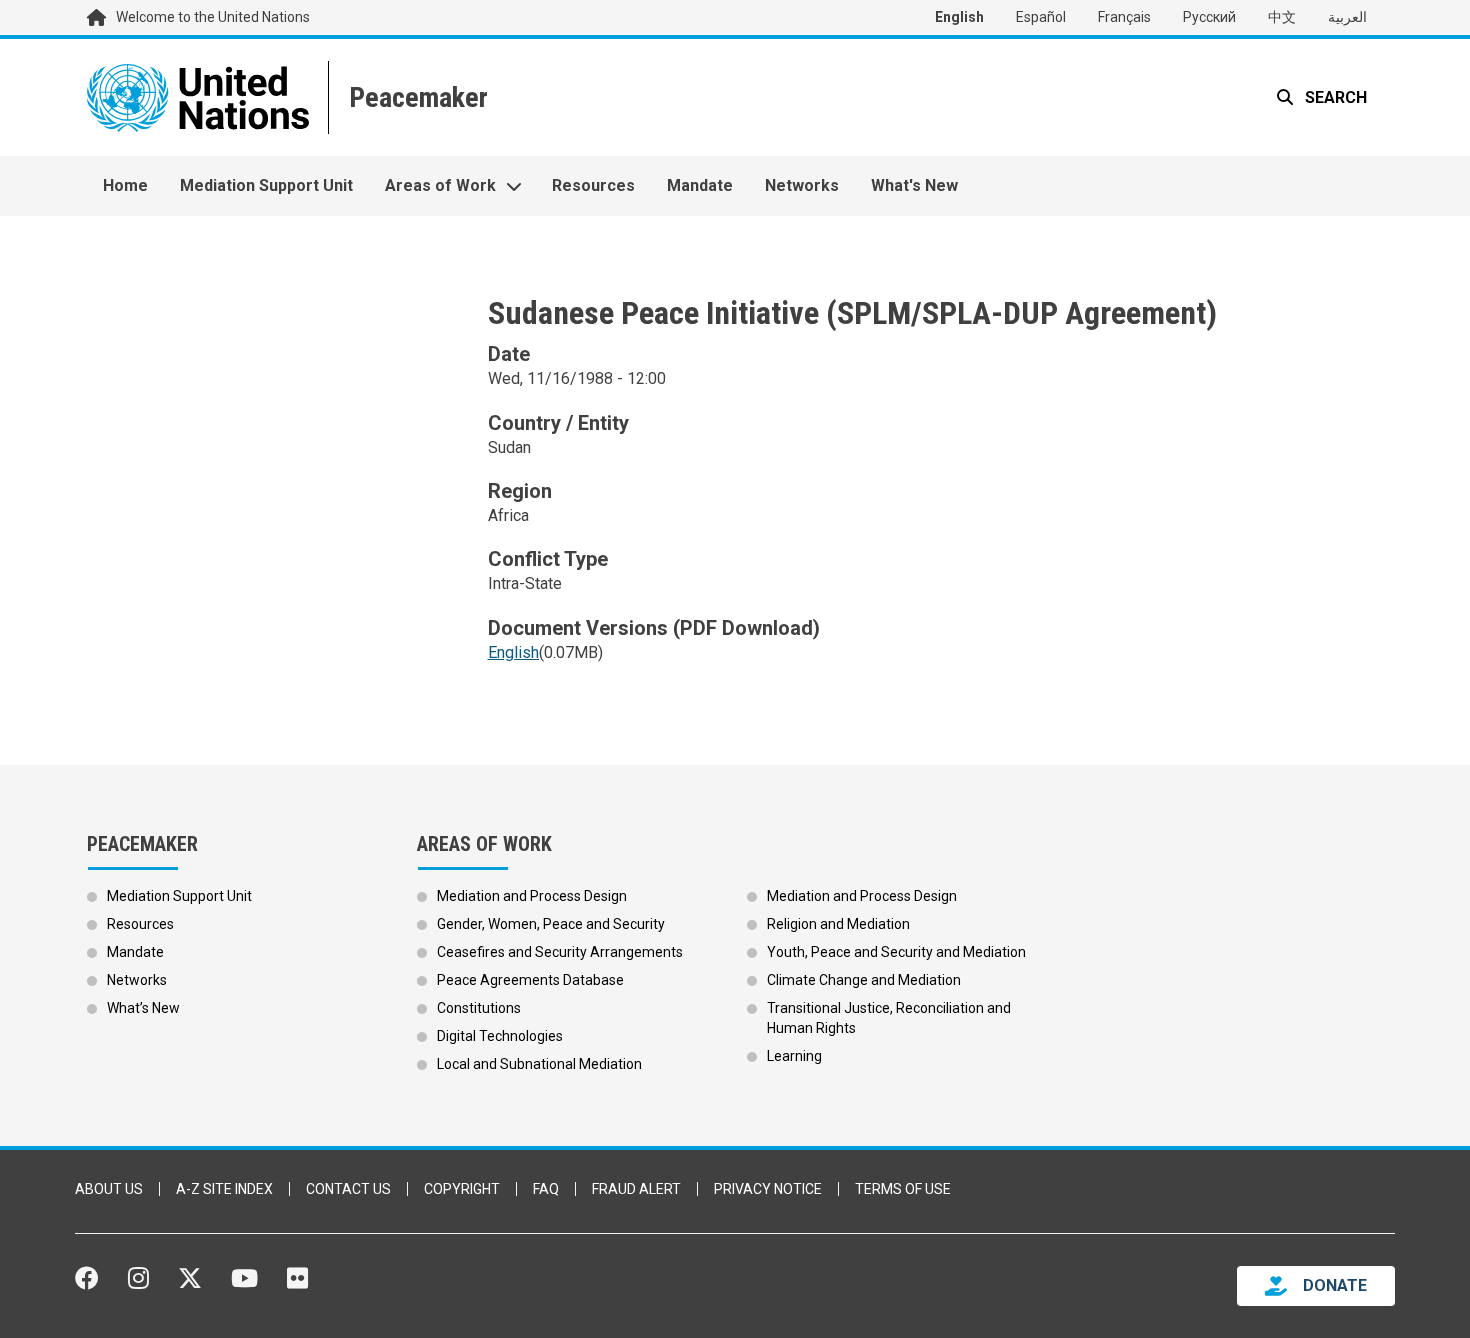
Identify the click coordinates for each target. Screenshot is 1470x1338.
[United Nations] (198, 97)
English (959, 17)
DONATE (1335, 1285)
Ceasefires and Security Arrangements (560, 952)
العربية (1347, 17)
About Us (109, 1189)
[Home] (416, 97)
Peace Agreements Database (530, 980)
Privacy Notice (768, 1189)
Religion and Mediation (838, 924)
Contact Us (348, 1189)
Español (1041, 17)
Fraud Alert (636, 1189)
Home (125, 185)
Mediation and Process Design (532, 896)
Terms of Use (903, 1189)
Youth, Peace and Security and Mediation (896, 952)
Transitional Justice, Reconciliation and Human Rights (889, 1018)
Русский (1209, 17)
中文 (1282, 17)
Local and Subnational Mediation (539, 1064)
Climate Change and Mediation (864, 980)
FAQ (546, 1189)
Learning (794, 1056)
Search (1334, 97)
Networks (802, 185)
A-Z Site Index (224, 1189)
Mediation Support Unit (266, 185)
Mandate (700, 185)
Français (1124, 17)
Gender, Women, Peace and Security (551, 924)
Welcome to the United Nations (213, 17)
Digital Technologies (500, 1036)
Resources (593, 185)
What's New (914, 185)
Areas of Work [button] (440, 185)
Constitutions (479, 1008)
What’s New (143, 1008)
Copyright (462, 1189)
